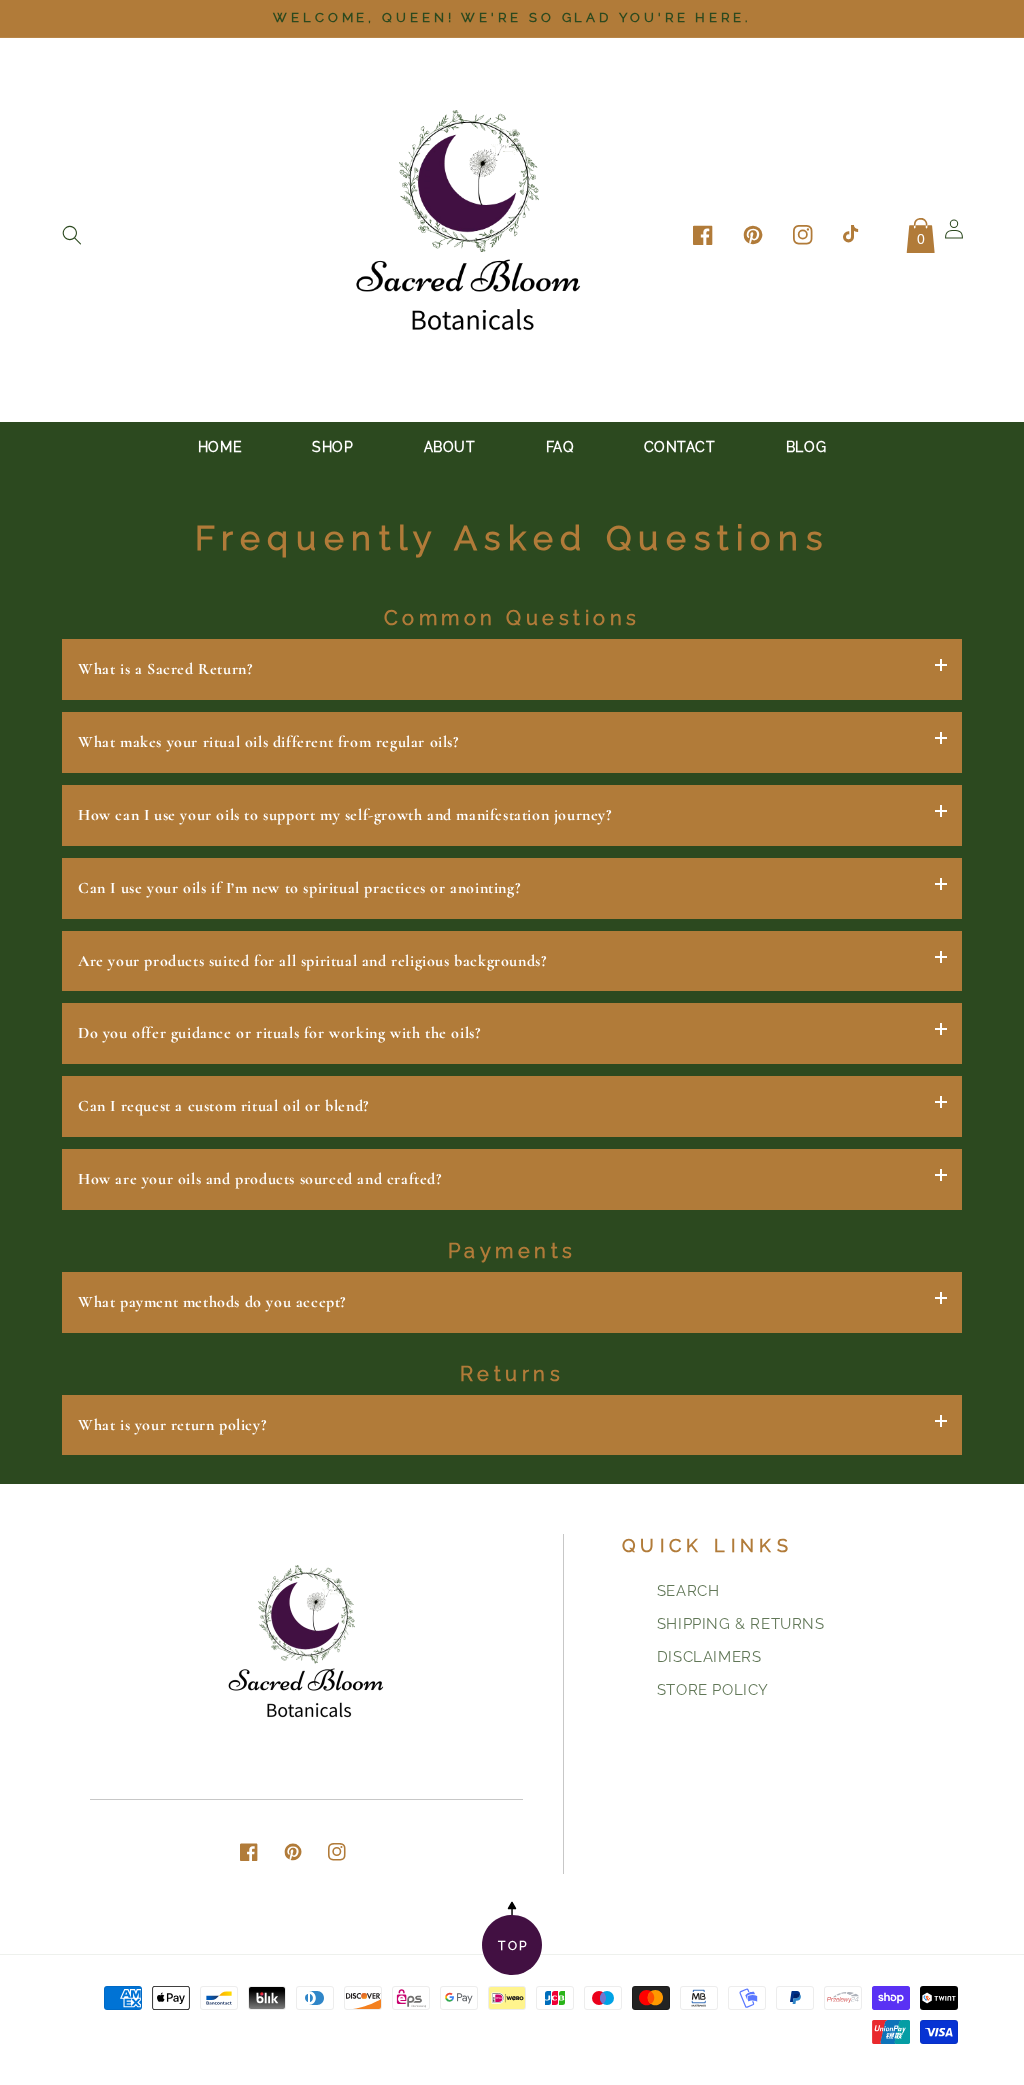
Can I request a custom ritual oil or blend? (223, 1106)
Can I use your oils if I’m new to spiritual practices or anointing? (299, 888)
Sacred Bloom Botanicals (733, 2056)
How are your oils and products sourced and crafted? (260, 1179)
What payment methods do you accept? (212, 1302)
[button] (72, 235)
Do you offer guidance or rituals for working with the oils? (279, 1033)
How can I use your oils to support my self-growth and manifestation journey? (345, 815)
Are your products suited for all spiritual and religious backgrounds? (312, 961)
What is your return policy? (172, 1425)
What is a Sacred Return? (165, 669)
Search (688, 1591)
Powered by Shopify (890, 2056)
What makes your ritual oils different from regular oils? (268, 742)
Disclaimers (709, 1657)
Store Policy (713, 1690)
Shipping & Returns (741, 1624)
